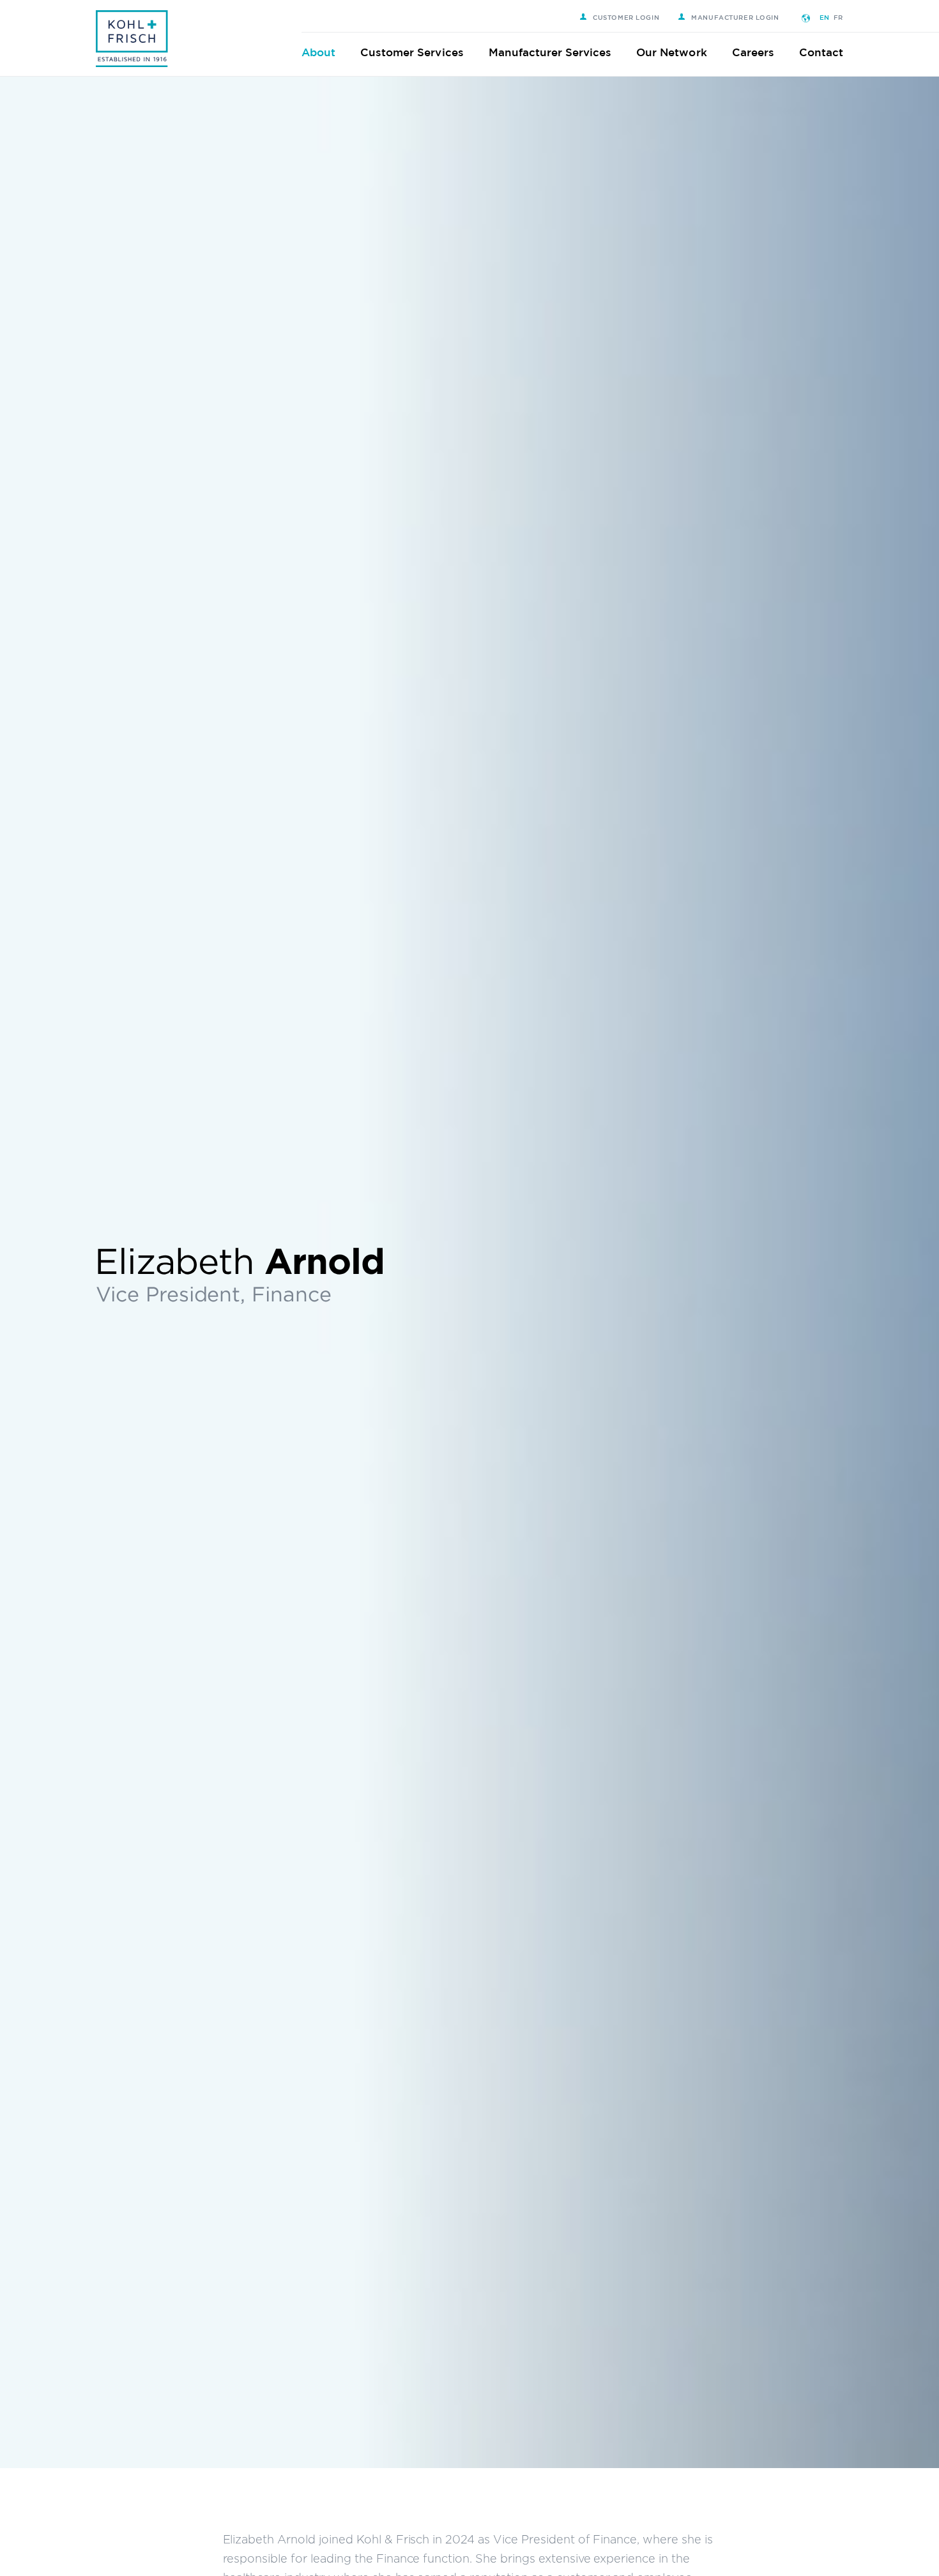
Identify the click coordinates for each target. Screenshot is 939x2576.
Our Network (671, 52)
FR (838, 17)
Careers (753, 52)
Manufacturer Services (550, 52)
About (318, 52)
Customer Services (412, 52)
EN (825, 17)
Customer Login (626, 17)
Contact (821, 52)
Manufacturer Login (735, 17)
